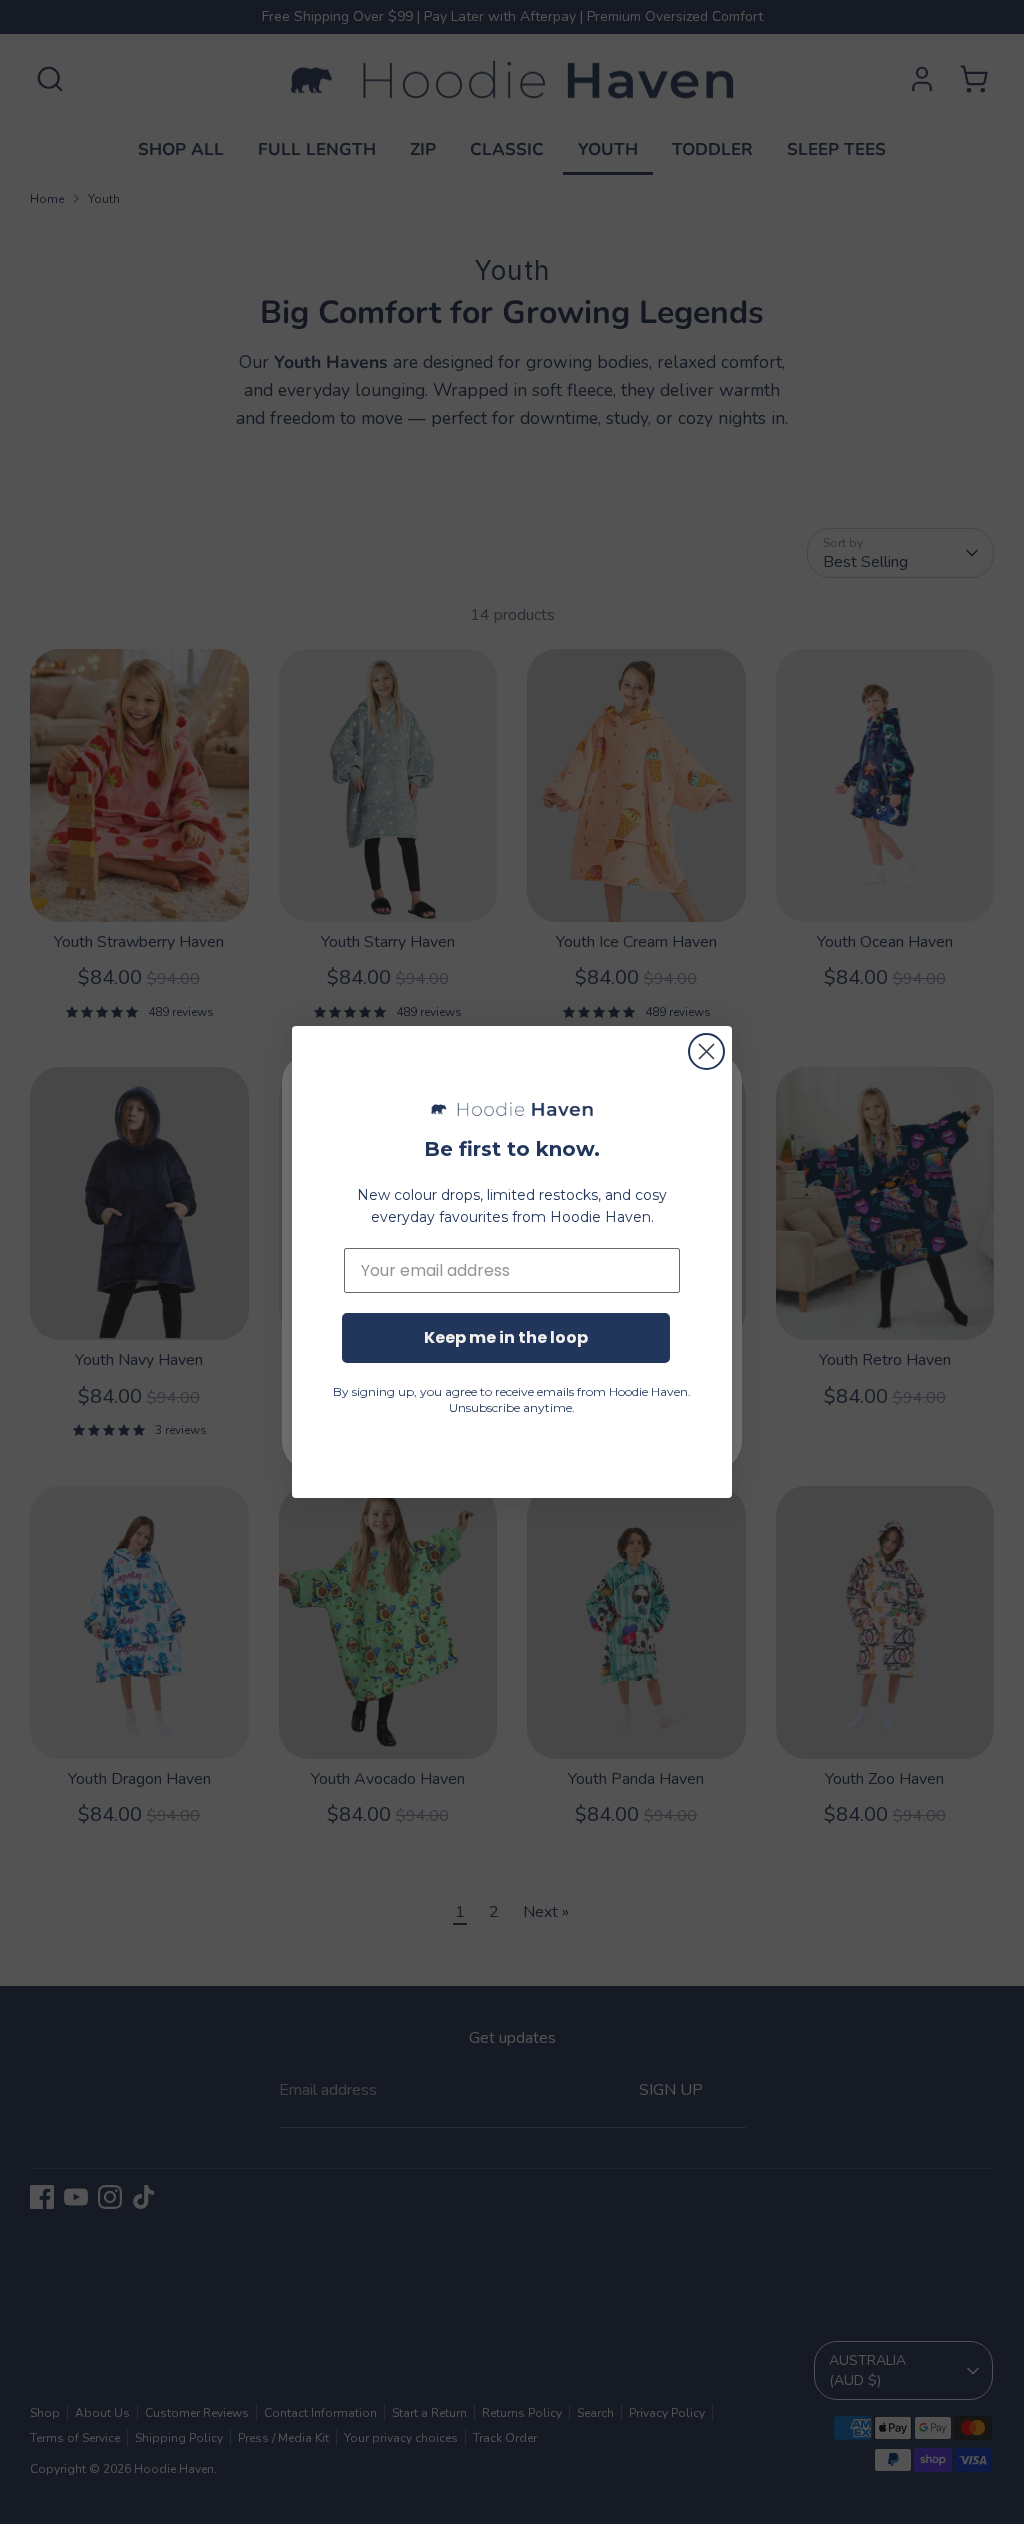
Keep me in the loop (506, 1337)
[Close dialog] (706, 1051)
